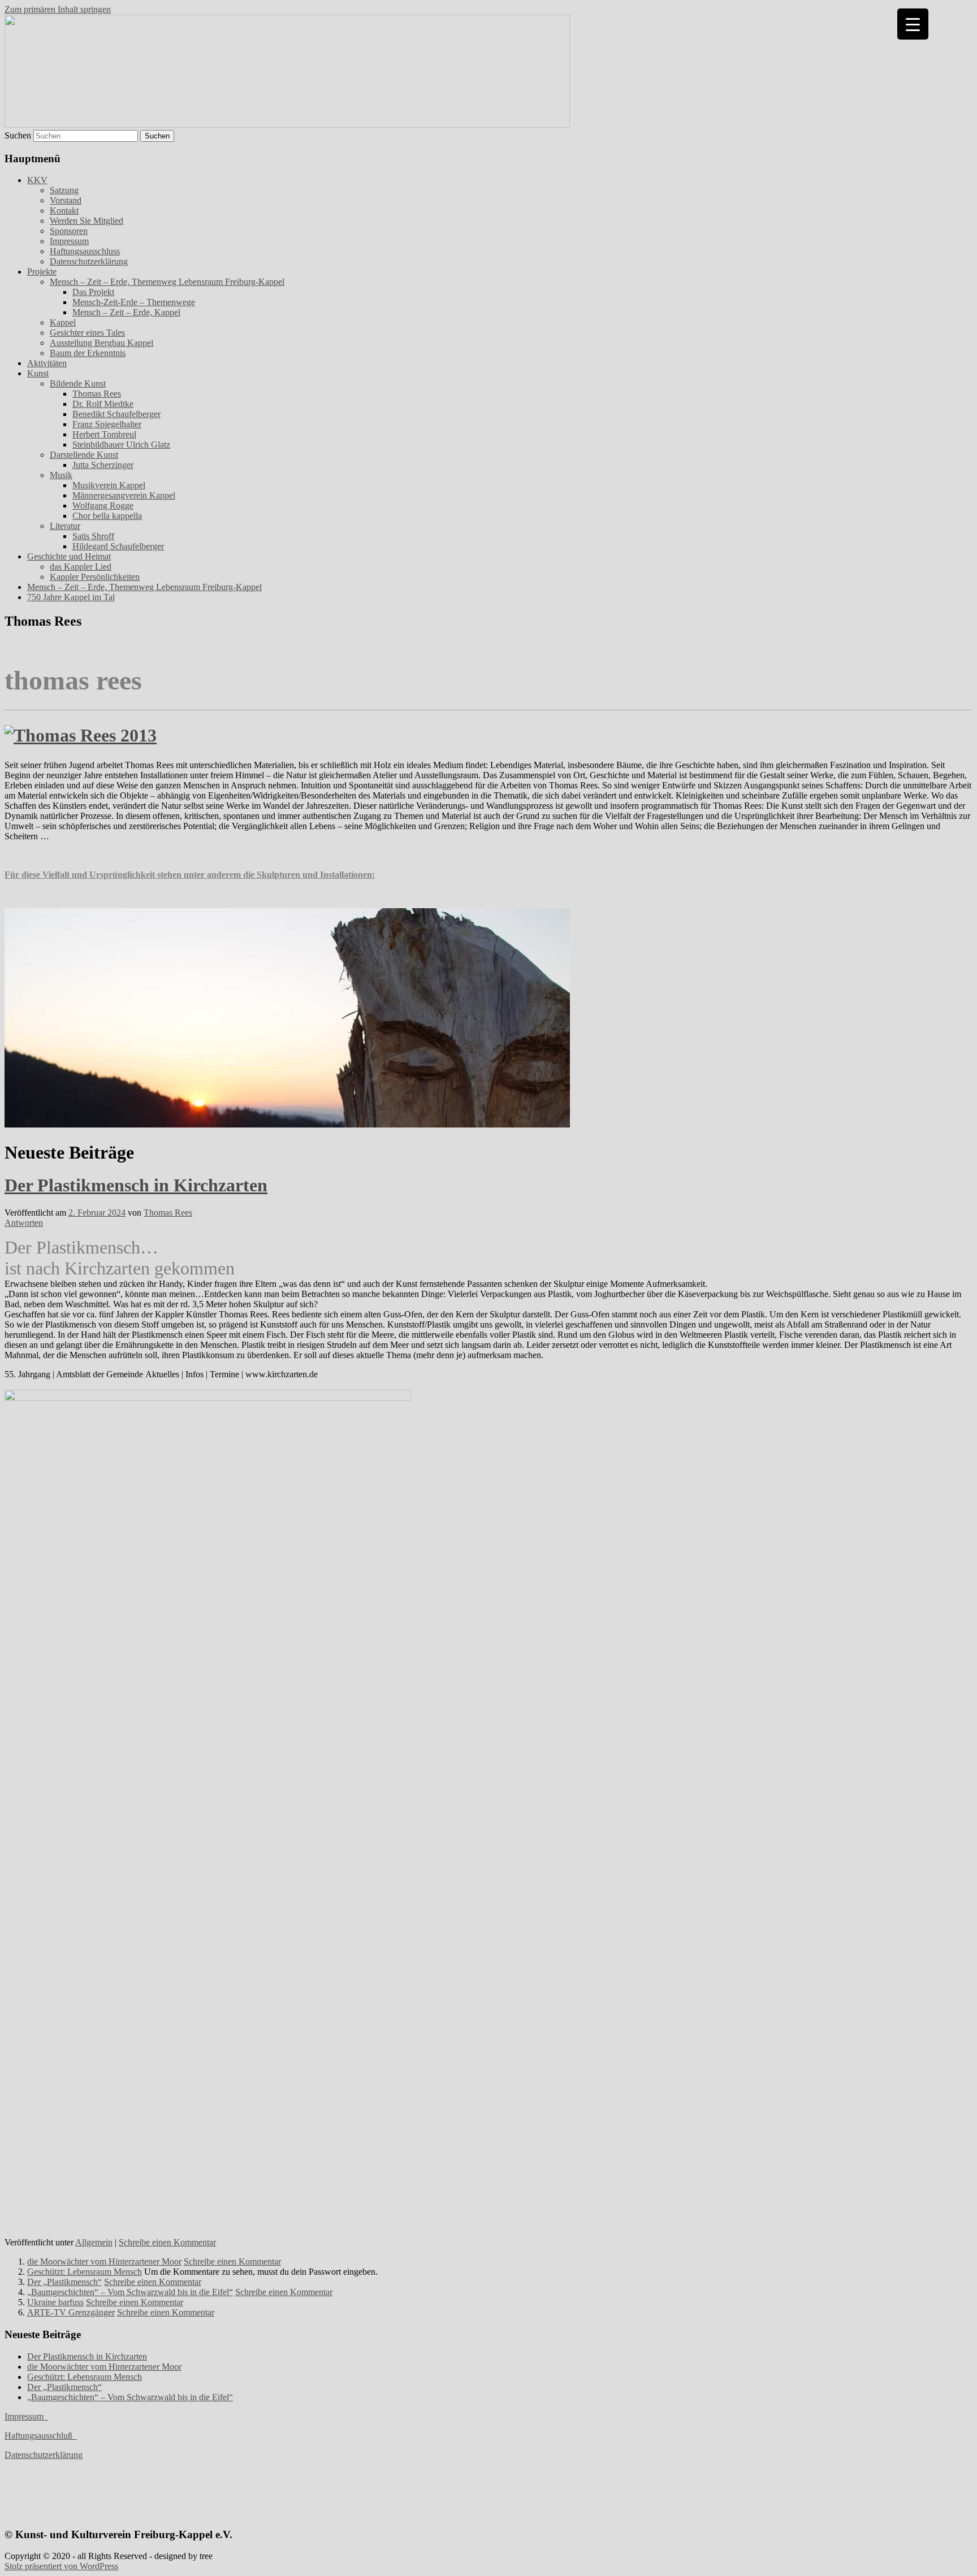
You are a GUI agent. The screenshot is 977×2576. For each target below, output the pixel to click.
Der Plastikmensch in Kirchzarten (136, 1185)
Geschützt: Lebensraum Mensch (85, 2272)
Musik (61, 475)
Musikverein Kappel (109, 485)
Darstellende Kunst (84, 455)
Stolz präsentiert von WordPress (61, 2566)
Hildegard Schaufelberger (118, 546)
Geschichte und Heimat (69, 556)
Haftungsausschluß (41, 2436)
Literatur (65, 526)
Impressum (69, 241)
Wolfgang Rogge (103, 506)
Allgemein (94, 2242)
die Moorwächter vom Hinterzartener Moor (104, 2261)
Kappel (63, 322)
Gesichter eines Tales (87, 333)
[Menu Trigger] (913, 24)
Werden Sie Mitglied (87, 221)
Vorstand (66, 200)
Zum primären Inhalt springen (58, 9)
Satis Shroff (93, 536)
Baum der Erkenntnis (88, 353)
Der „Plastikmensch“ (64, 2282)
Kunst (38, 373)
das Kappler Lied (81, 567)
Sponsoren (69, 231)
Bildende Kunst (78, 383)
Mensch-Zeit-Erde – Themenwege (134, 302)
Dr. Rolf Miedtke (103, 404)
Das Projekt (93, 292)
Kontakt (64, 211)
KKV (37, 180)
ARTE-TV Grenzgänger (71, 2312)
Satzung (64, 190)
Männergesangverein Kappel (124, 495)
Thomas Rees (97, 394)
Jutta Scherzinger (103, 465)
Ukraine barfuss (55, 2302)
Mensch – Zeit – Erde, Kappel (126, 312)
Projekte (42, 272)
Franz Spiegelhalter (107, 424)
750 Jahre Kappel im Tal (71, 597)
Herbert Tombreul (104, 434)
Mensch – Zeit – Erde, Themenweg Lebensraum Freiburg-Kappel (167, 282)
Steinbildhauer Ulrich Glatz (121, 444)
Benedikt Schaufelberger (116, 414)
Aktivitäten (47, 363)
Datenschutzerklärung (89, 261)
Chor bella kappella (107, 516)
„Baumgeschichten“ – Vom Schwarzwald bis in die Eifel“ (130, 2292)
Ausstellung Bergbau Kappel (101, 343)
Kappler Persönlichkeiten (95, 577)
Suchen (18, 135)
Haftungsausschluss (85, 251)
